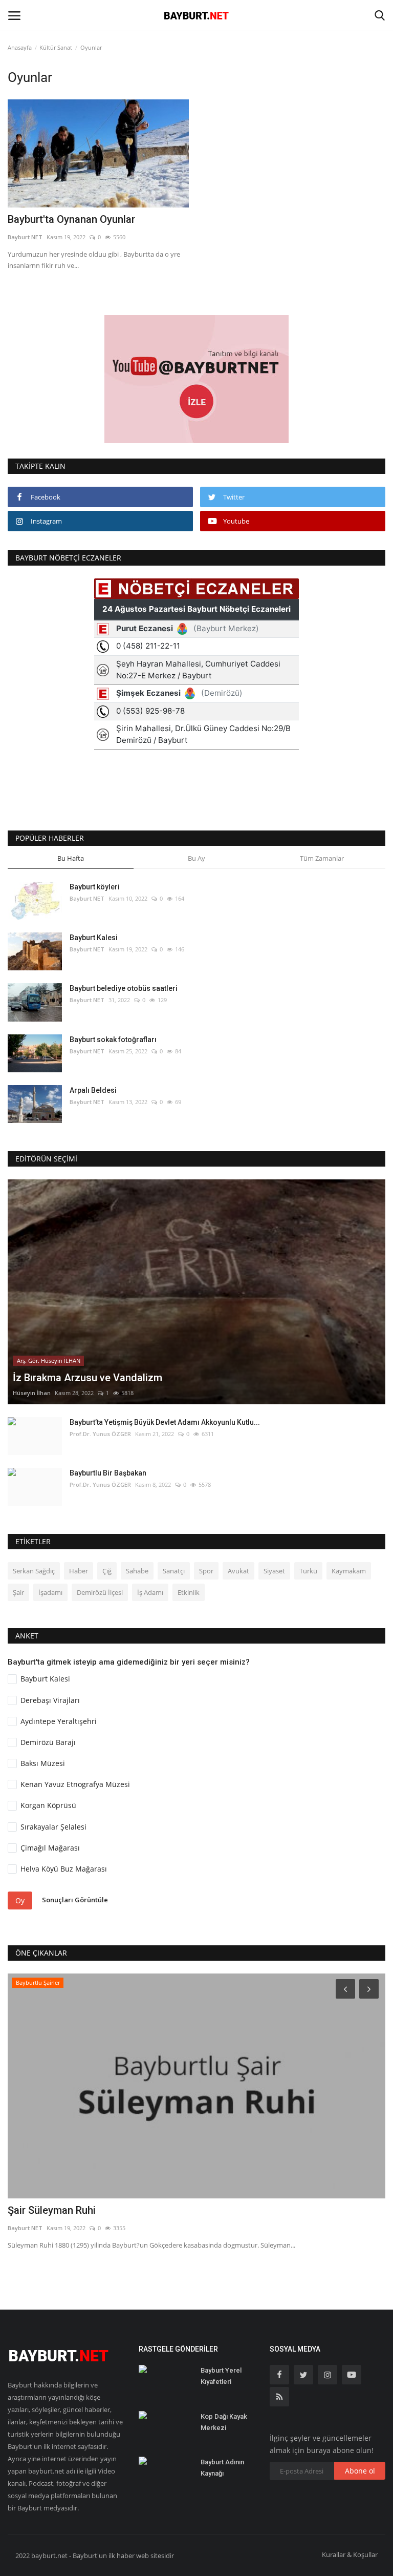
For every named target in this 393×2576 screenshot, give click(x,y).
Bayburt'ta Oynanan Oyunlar (71, 219)
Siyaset (274, 1571)
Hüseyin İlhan (32, 1393)
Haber (79, 1571)
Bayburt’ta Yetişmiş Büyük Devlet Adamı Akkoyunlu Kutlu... (165, 1422)
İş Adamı (150, 1592)
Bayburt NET (25, 237)
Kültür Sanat (56, 47)
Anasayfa (20, 47)
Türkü (308, 1571)
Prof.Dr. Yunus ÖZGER (100, 1434)
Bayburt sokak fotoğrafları (113, 1040)
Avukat (238, 1571)
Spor (206, 1571)
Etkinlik (189, 1592)
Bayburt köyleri (95, 887)
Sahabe (137, 1571)
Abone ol (360, 2471)
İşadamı (50, 1592)
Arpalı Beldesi (93, 1090)
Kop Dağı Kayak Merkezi (224, 2422)
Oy (20, 1900)
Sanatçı (174, 1571)
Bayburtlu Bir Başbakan (108, 1473)
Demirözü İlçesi (100, 1592)
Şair (18, 1592)
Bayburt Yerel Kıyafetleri (221, 2376)
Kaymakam (349, 1571)
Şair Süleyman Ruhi (52, 2210)
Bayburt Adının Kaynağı (222, 2468)
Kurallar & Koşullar (350, 2554)
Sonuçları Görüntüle (75, 1900)
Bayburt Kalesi (94, 938)
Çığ (107, 1571)
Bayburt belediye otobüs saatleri (124, 988)
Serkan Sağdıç (34, 1571)
